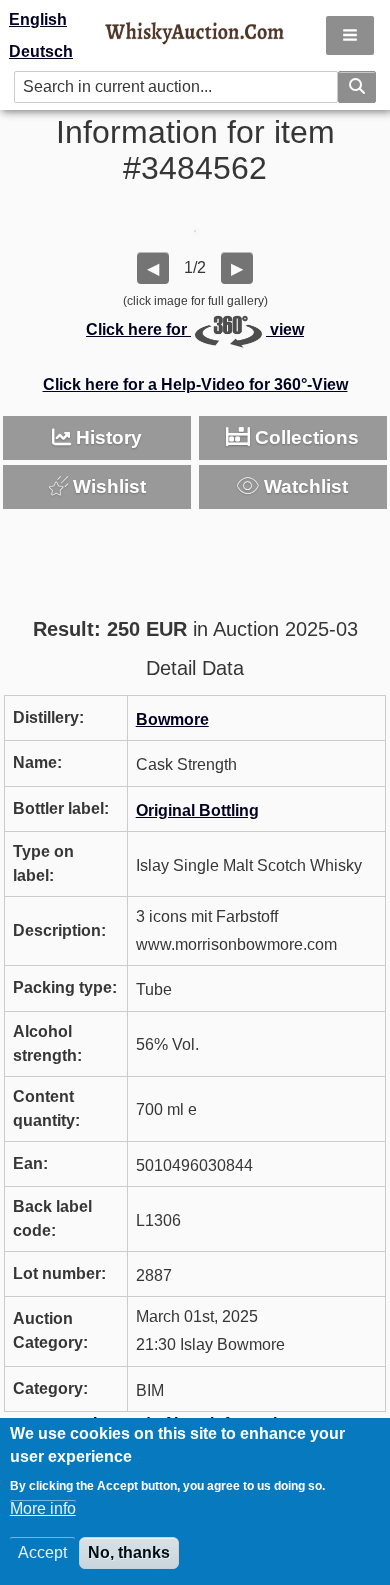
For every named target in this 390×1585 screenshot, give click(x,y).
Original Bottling (197, 810)
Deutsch (41, 51)
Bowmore (172, 719)
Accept (42, 1552)
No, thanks (129, 1552)
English (38, 19)
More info (43, 1508)
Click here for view (195, 329)
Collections (304, 437)
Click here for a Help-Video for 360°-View (195, 384)
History (106, 437)
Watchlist (303, 486)
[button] (350, 35)
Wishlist (107, 486)
